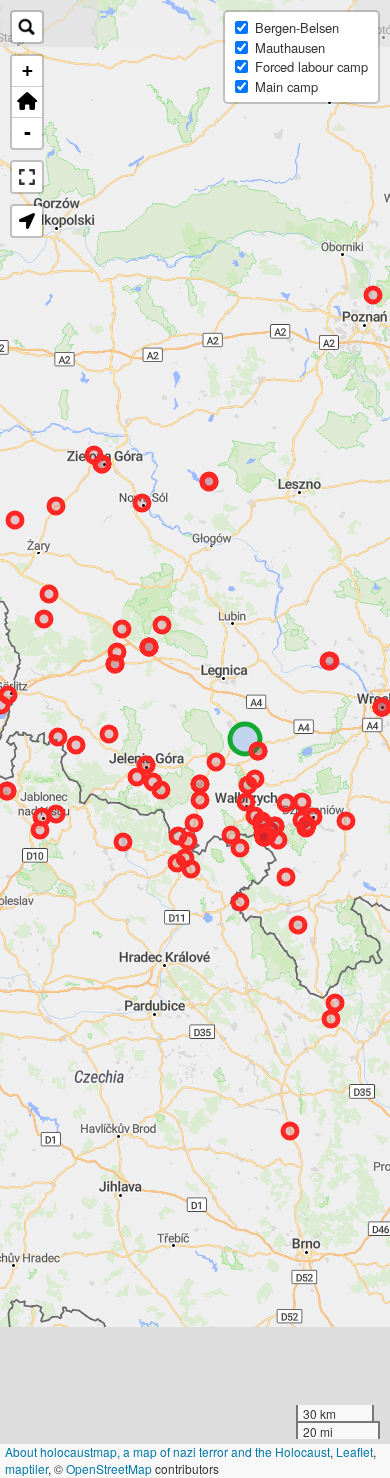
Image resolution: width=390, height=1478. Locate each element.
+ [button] (27, 70)
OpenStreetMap (109, 1468)
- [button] (27, 132)
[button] (27, 102)
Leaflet (354, 1451)
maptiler (26, 1468)
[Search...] (27, 27)
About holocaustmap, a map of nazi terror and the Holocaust (167, 1451)
